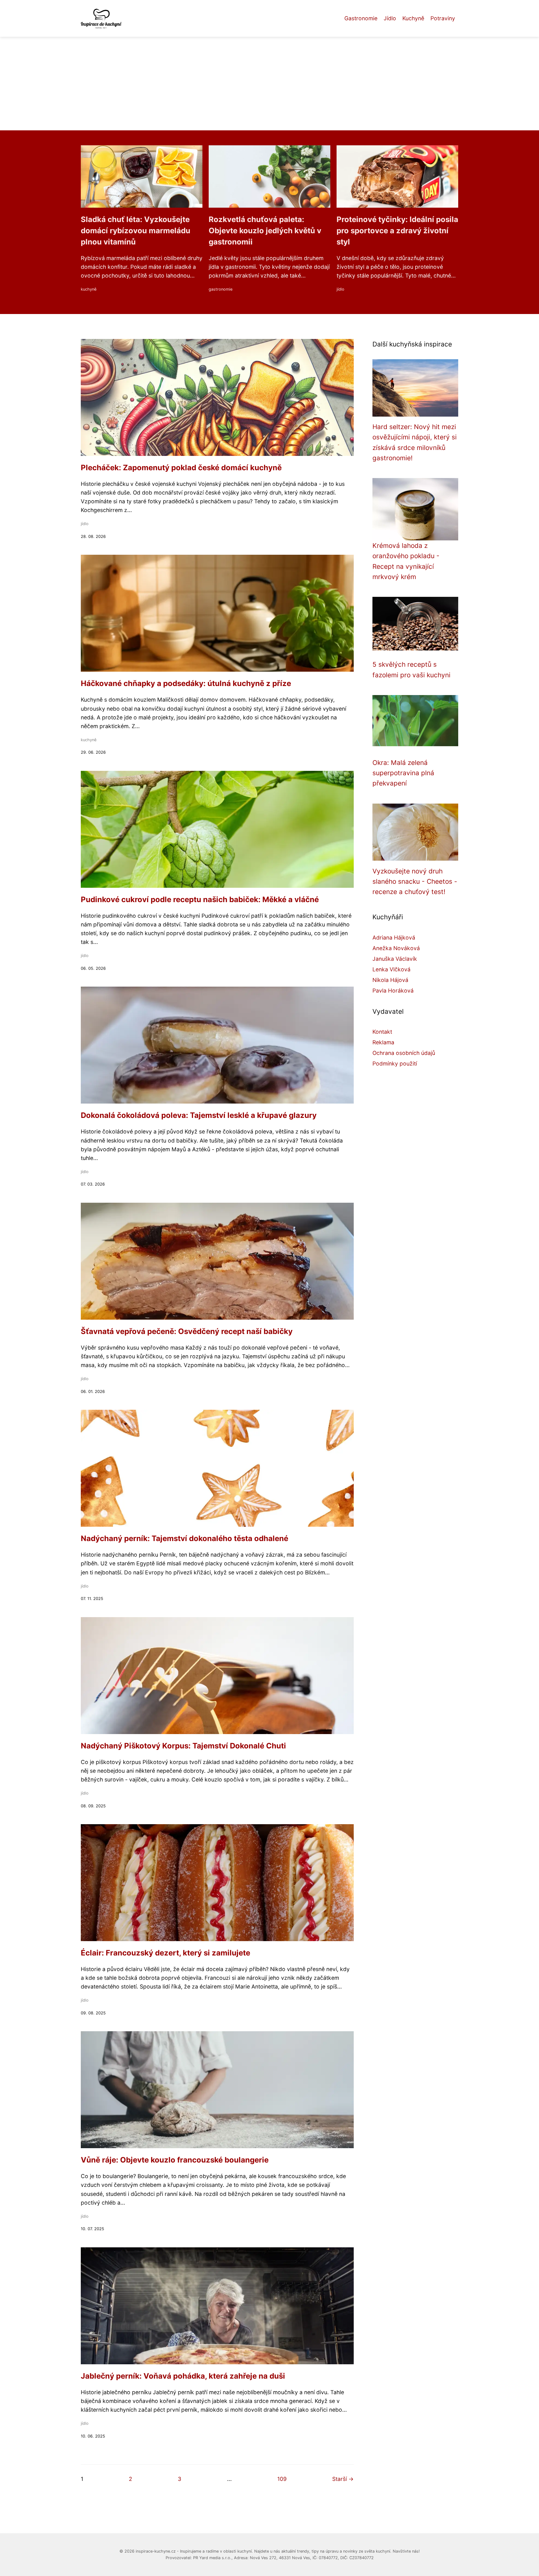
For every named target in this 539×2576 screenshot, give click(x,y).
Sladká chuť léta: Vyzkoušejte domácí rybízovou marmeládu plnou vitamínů (136, 231)
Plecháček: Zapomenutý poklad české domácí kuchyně (181, 468)
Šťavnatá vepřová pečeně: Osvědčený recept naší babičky (187, 1331)
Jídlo (390, 18)
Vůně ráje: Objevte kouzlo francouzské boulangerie (175, 2160)
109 (282, 2479)
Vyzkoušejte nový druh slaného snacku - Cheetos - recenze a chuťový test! (415, 882)
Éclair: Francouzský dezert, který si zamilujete (165, 1953)
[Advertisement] (269, 84)
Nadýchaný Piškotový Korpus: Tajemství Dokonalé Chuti (183, 1746)
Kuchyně (413, 18)
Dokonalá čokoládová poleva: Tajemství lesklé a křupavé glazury (199, 1115)
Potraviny (443, 18)
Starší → (343, 2479)
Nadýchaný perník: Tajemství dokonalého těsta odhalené (185, 1538)
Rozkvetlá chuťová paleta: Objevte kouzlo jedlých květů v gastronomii (265, 231)
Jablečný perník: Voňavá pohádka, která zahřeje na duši (183, 2376)
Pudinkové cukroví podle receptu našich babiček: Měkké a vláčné (200, 899)
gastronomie (221, 289)
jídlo (340, 289)
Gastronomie (361, 18)
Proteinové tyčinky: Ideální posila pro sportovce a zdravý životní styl (397, 231)
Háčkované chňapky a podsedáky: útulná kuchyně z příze (186, 683)
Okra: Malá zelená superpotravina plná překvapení (403, 773)
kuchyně (89, 289)
